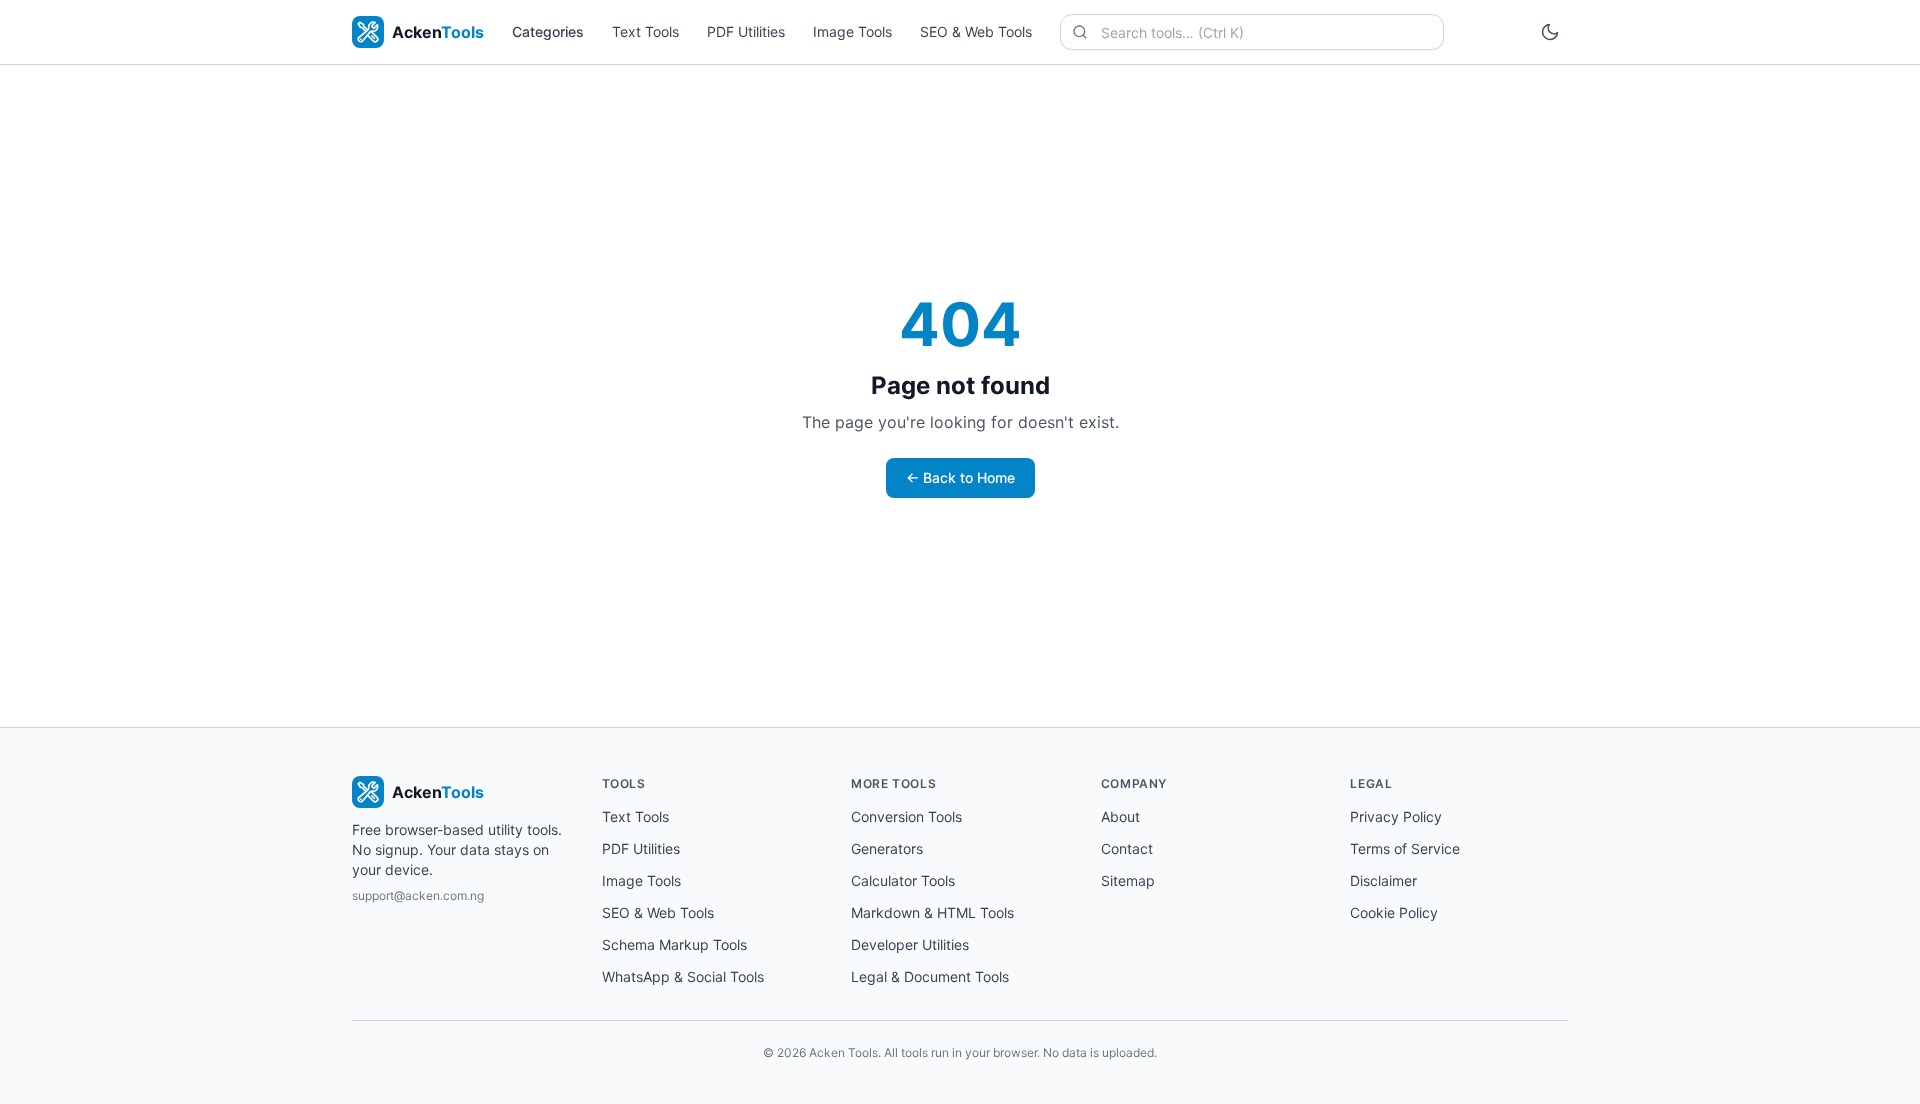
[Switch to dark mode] (1550, 32)
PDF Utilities (746, 31)
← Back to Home (960, 477)
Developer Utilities (910, 944)
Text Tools (645, 31)
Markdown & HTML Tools (932, 912)
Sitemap (1128, 880)
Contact (1127, 848)
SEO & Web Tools (976, 31)
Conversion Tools (906, 816)
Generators (887, 848)
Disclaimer (1383, 880)
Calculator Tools (903, 880)
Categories (548, 31)
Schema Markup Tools (674, 944)
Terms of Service (1405, 848)
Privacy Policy (1396, 816)
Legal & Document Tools (930, 976)
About (1120, 816)
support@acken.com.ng (418, 895)
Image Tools (852, 31)
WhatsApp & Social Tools (683, 976)
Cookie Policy (1394, 912)
